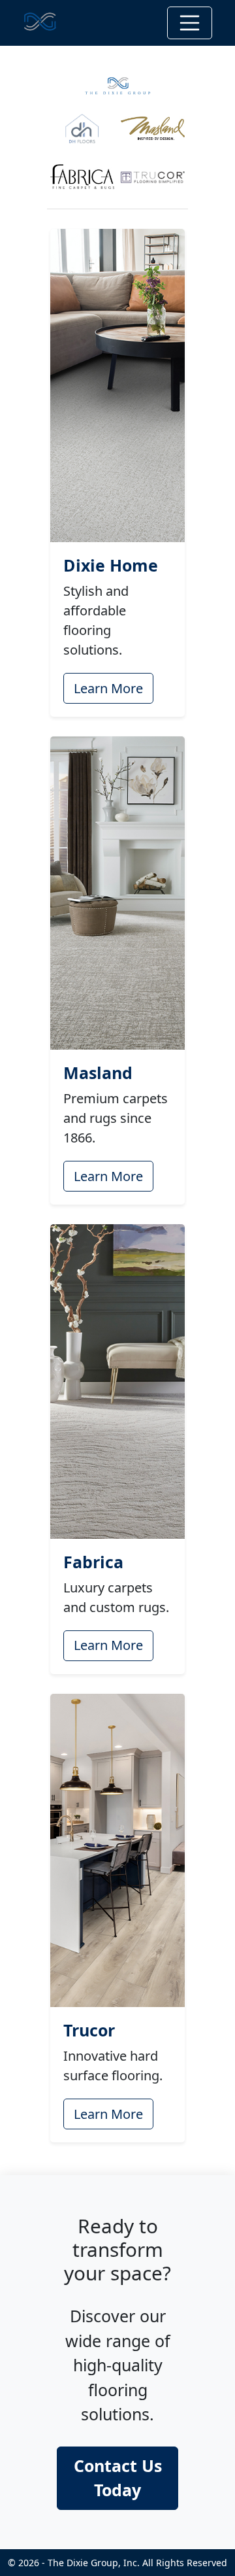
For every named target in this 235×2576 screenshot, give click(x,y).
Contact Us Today (118, 2478)
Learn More (108, 688)
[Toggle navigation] (190, 23)
